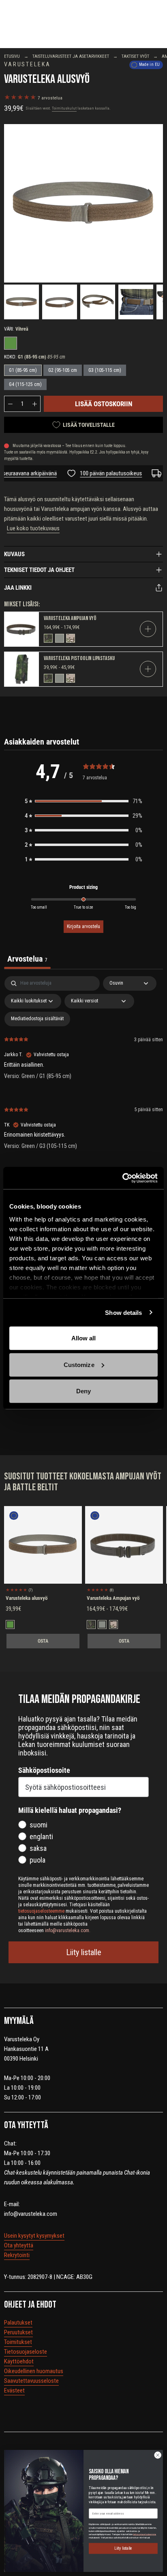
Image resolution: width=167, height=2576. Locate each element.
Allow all (84, 1338)
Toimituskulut (64, 108)
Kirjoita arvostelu (83, 926)
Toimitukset (18, 2342)
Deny (83, 1391)
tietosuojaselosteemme (145, 2534)
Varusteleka (27, 64)
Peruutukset (18, 2332)
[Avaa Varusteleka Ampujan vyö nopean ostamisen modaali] (148, 629)
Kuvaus (14, 554)
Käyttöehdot (19, 2361)
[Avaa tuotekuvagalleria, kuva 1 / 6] (21, 302)
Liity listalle (84, 1952)
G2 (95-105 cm (63, 370)
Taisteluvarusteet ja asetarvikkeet (71, 56)
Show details (123, 1312)
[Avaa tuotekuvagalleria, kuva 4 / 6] (136, 302)
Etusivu (12, 56)
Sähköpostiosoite (44, 1770)
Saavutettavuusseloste (31, 2381)
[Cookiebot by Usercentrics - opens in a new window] (122, 1178)
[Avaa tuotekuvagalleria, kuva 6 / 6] (83, 203)
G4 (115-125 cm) (25, 384)
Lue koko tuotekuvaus (33, 528)
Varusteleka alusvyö (27, 1598)
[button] (83, 801)
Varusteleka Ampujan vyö (70, 618)
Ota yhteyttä (19, 2245)
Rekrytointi (17, 2255)
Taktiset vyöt (135, 56)
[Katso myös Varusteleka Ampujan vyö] (22, 629)
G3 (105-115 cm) (105, 370)
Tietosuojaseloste (26, 2352)
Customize (79, 1364)
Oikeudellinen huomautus (34, 2371)
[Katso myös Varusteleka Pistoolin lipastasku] (22, 669)
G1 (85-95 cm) (23, 370)
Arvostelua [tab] (27, 959)
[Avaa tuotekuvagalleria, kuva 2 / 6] (60, 302)
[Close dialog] (158, 2455)
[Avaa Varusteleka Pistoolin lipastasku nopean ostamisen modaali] (148, 669)
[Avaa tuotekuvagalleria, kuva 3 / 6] (98, 302)
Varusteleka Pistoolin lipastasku (79, 658)
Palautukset (18, 2323)
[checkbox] (37, 1019)
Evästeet (14, 2390)
